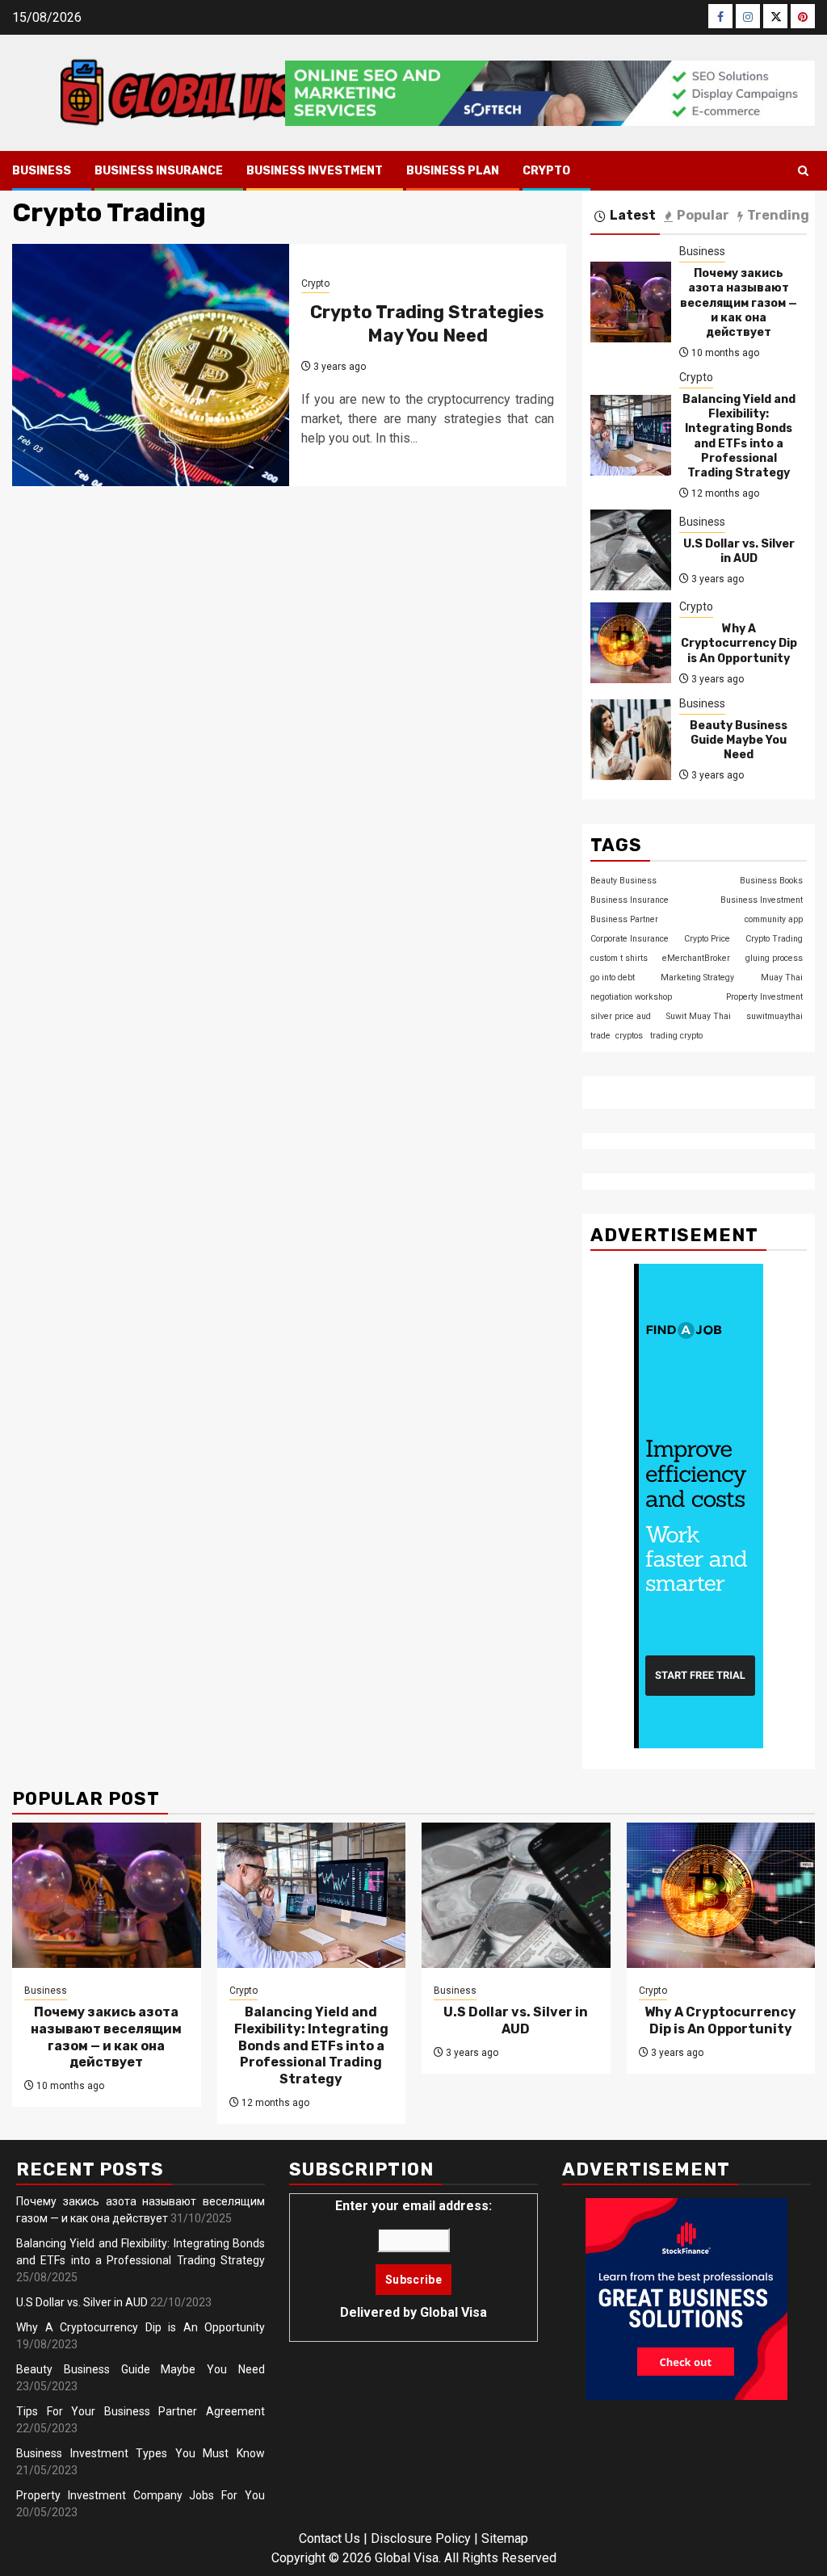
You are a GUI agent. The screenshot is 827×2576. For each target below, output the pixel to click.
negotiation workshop (631, 997)
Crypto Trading (774, 939)
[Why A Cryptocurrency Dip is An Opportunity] (631, 643)
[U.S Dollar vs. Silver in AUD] (631, 550)
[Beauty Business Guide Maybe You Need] (631, 740)
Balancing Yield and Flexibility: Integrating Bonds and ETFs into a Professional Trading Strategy (739, 436)
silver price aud (621, 1016)
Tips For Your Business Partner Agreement (141, 2411)
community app (774, 919)
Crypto (546, 171)
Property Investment (764, 997)
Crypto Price (707, 939)
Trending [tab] (778, 215)
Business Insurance (159, 171)
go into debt (613, 978)
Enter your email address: (413, 2259)
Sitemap (505, 2538)
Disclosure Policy (421, 2538)
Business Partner (624, 919)
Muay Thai (782, 978)
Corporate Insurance (630, 939)
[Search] (803, 171)
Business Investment (315, 171)
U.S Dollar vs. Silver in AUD (739, 551)
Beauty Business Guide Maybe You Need (739, 740)
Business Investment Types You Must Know (141, 2453)
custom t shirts (619, 958)
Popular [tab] (703, 215)
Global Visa (453, 2312)
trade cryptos (617, 1036)
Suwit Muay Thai (699, 1016)
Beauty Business (623, 881)
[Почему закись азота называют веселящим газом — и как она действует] (631, 302)
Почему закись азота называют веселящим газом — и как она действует (739, 303)
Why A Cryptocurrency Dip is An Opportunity (739, 643)
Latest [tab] (633, 215)
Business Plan (453, 171)
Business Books (771, 881)
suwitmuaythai (775, 1016)
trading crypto (676, 1036)
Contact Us (330, 2538)
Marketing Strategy (697, 978)
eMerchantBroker (696, 958)
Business (42, 171)
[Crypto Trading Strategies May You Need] (151, 365)
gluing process (774, 958)
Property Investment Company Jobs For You (141, 2495)
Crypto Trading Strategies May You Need (427, 324)
